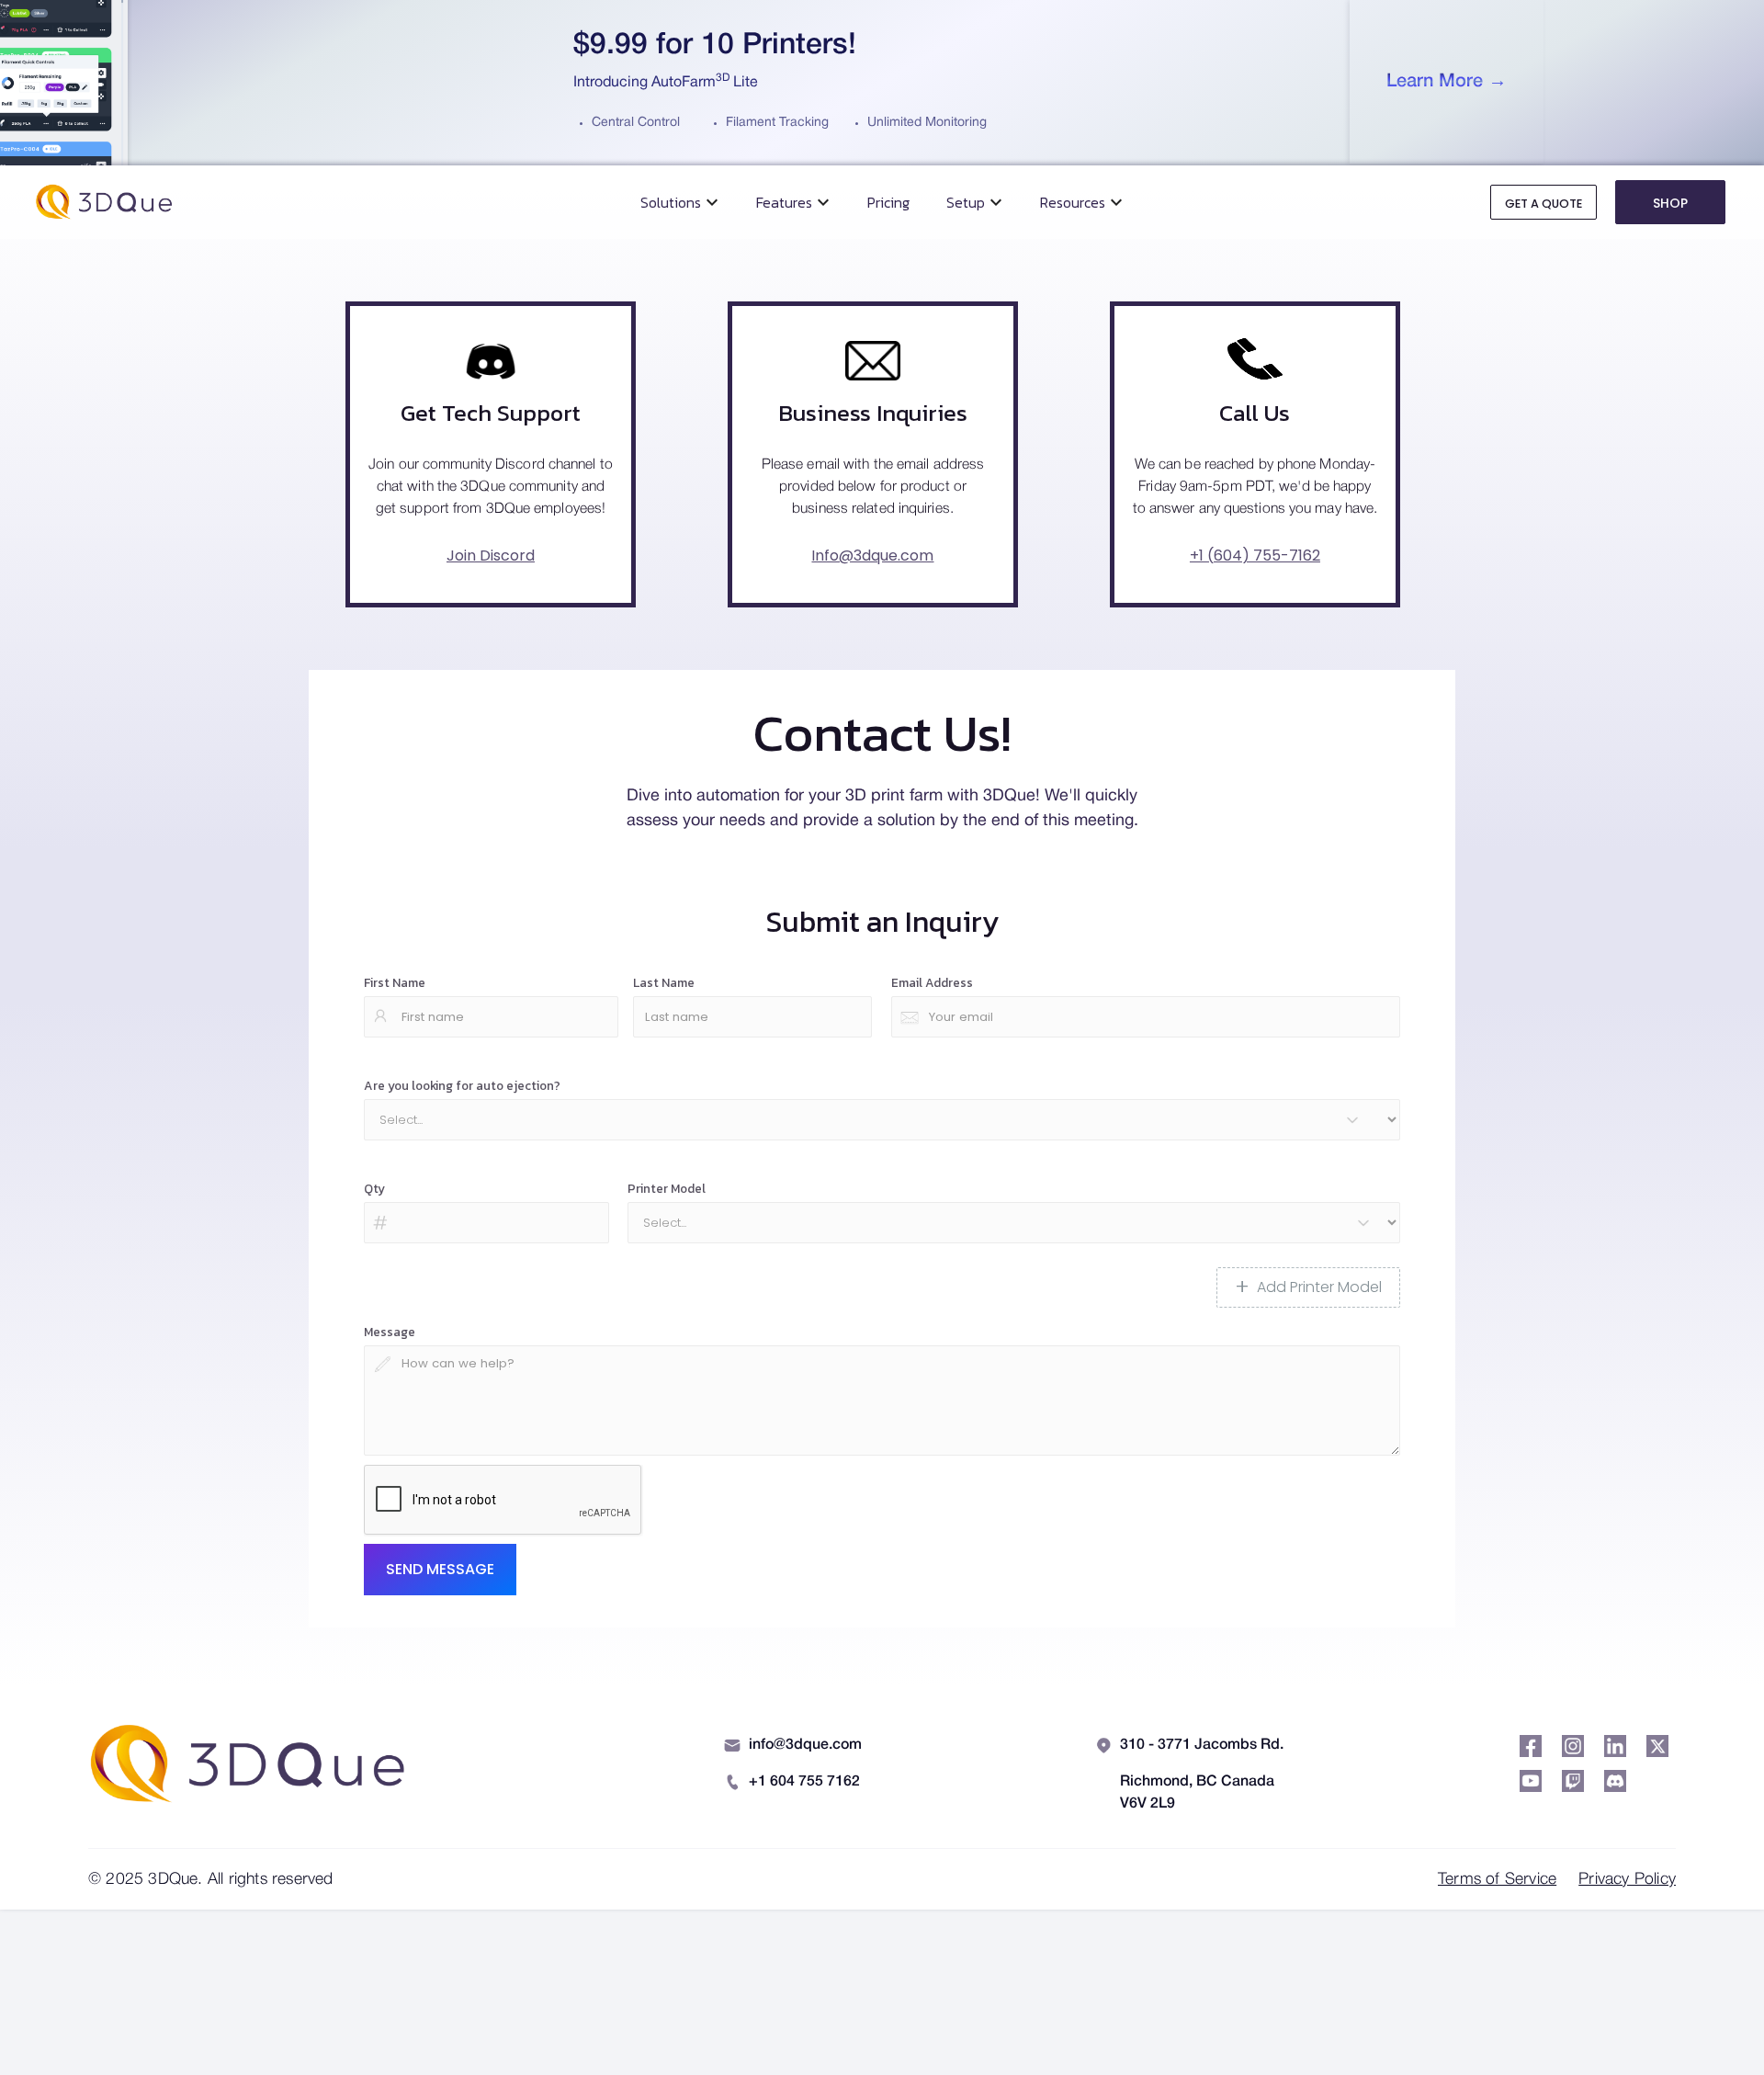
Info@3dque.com (872, 556)
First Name (395, 982)
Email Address (932, 982)
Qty (374, 1188)
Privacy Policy (1627, 1879)
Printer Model (667, 1188)
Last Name (664, 982)
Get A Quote (1543, 204)
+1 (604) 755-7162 (1255, 556)
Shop (1670, 203)
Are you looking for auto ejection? (462, 1085)
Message (390, 1332)
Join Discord (491, 556)
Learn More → (1447, 82)
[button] (680, 202)
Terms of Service (1497, 1879)
